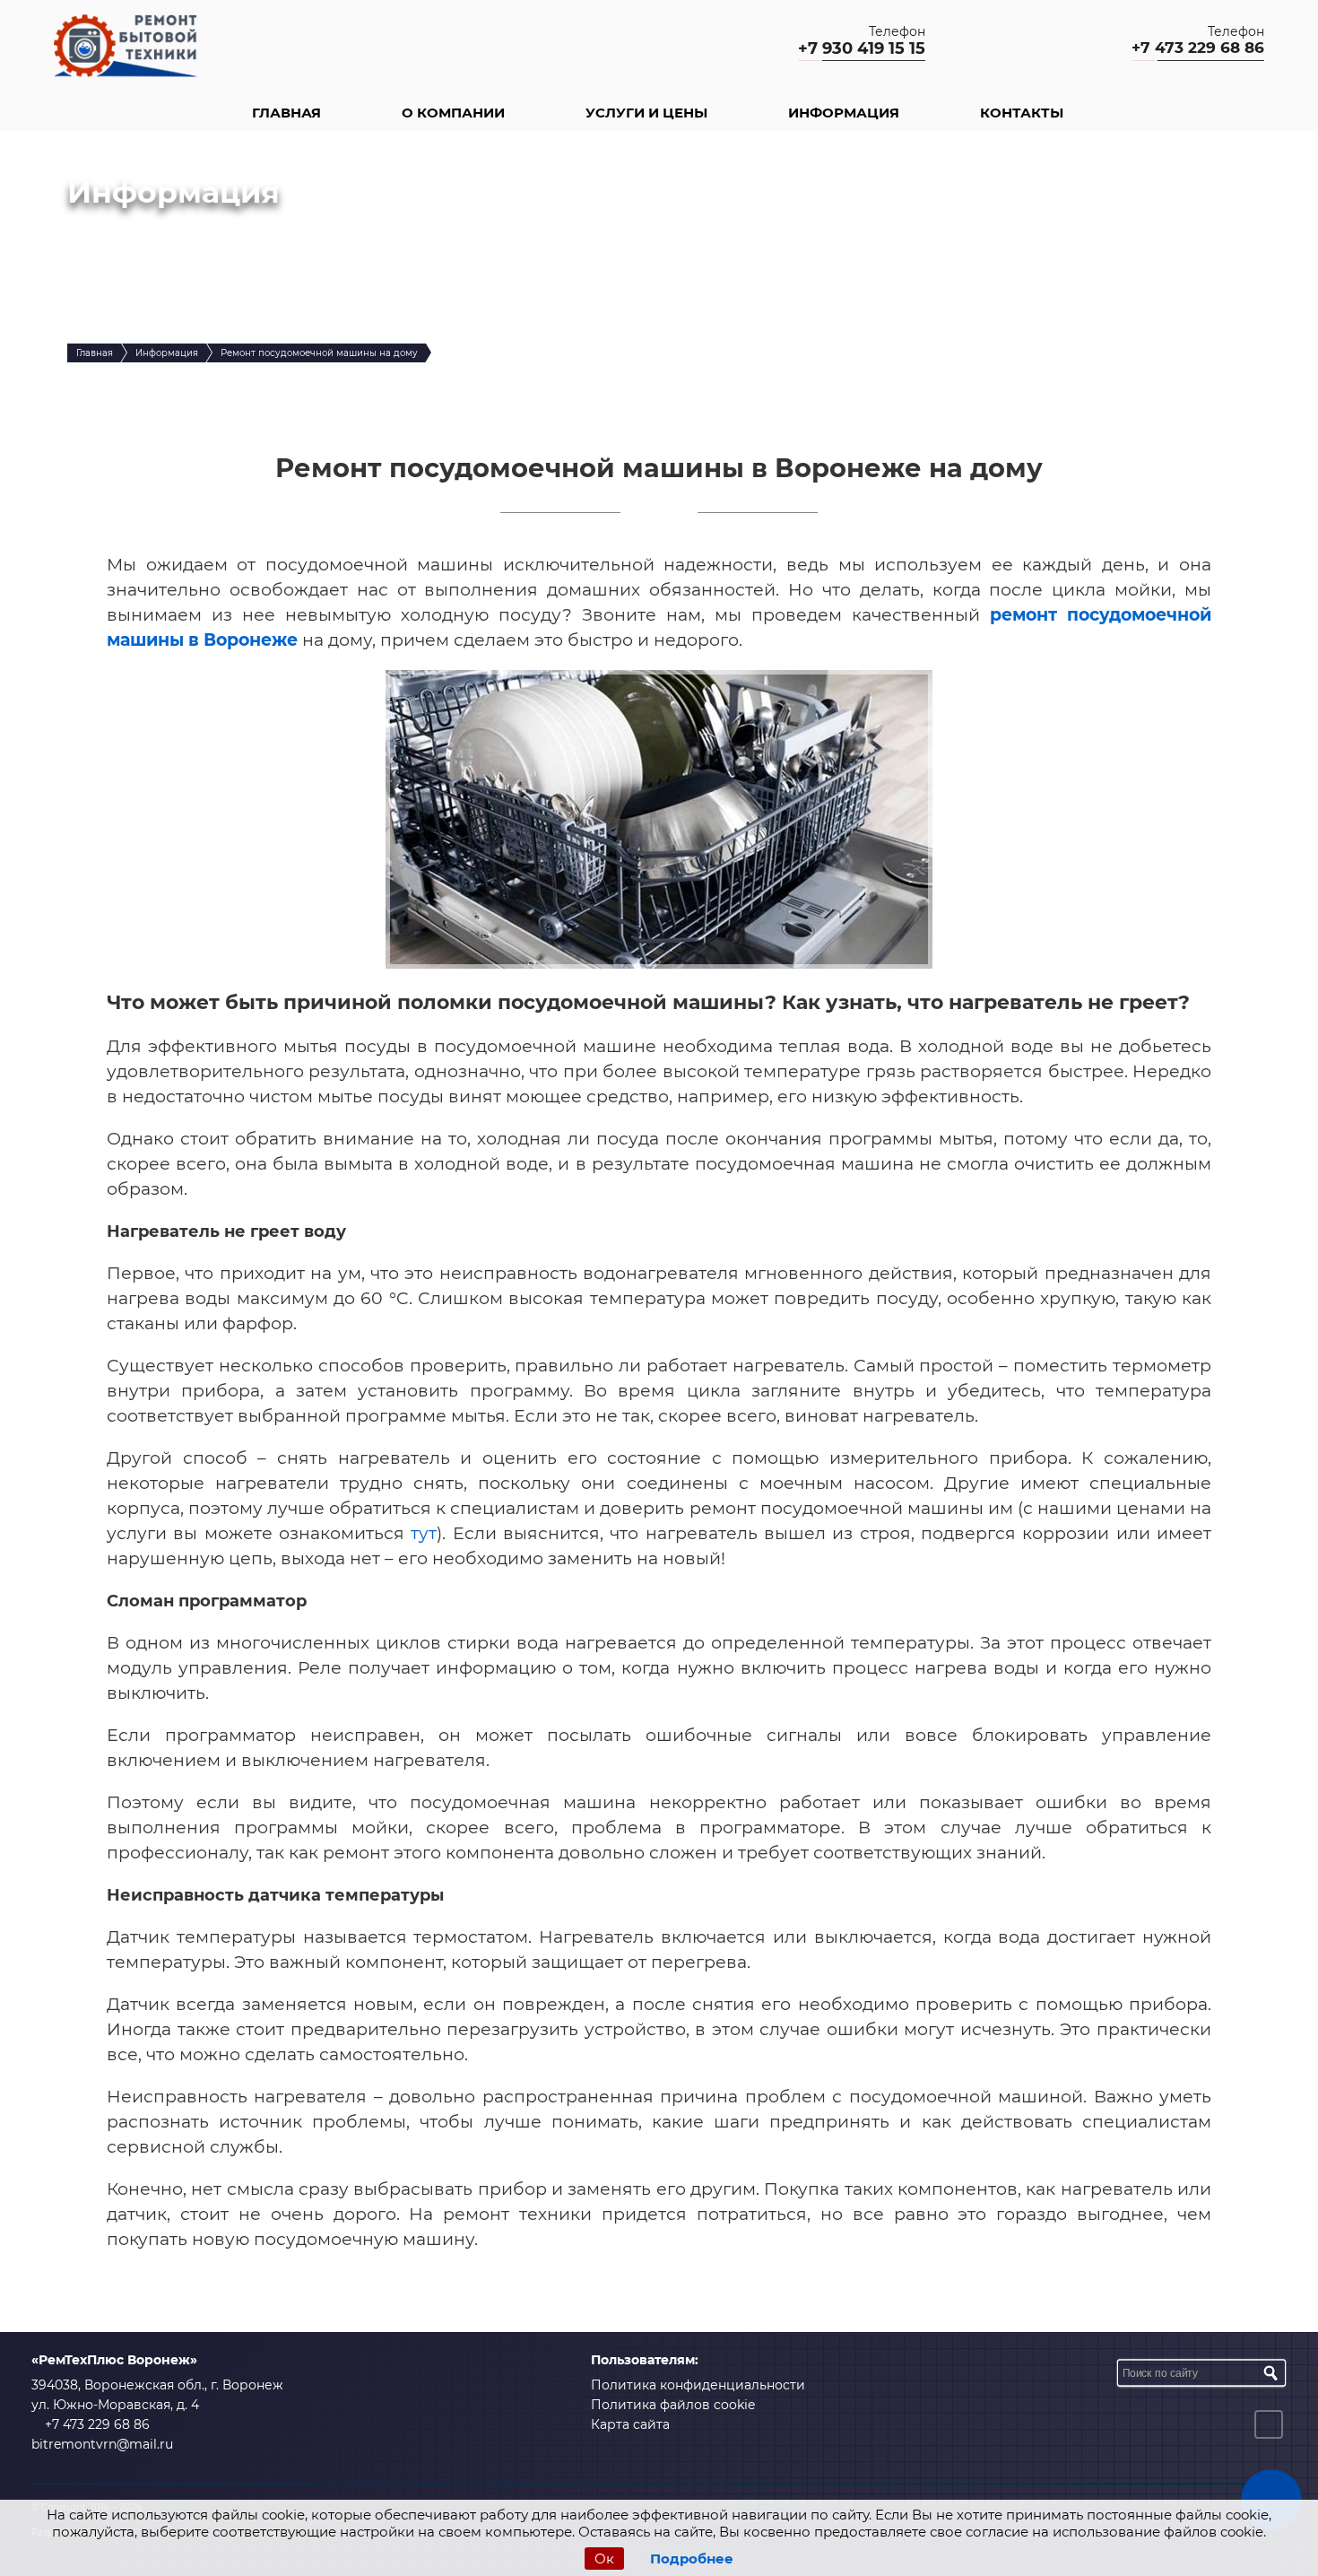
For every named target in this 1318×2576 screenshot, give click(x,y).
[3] (1270, 2373)
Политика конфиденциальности (698, 2385)
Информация (844, 113)
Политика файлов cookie (673, 2405)
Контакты (1022, 113)
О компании (453, 113)
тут (424, 1533)
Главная (286, 113)
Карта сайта (630, 2424)
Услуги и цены (646, 113)
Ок (604, 2559)
